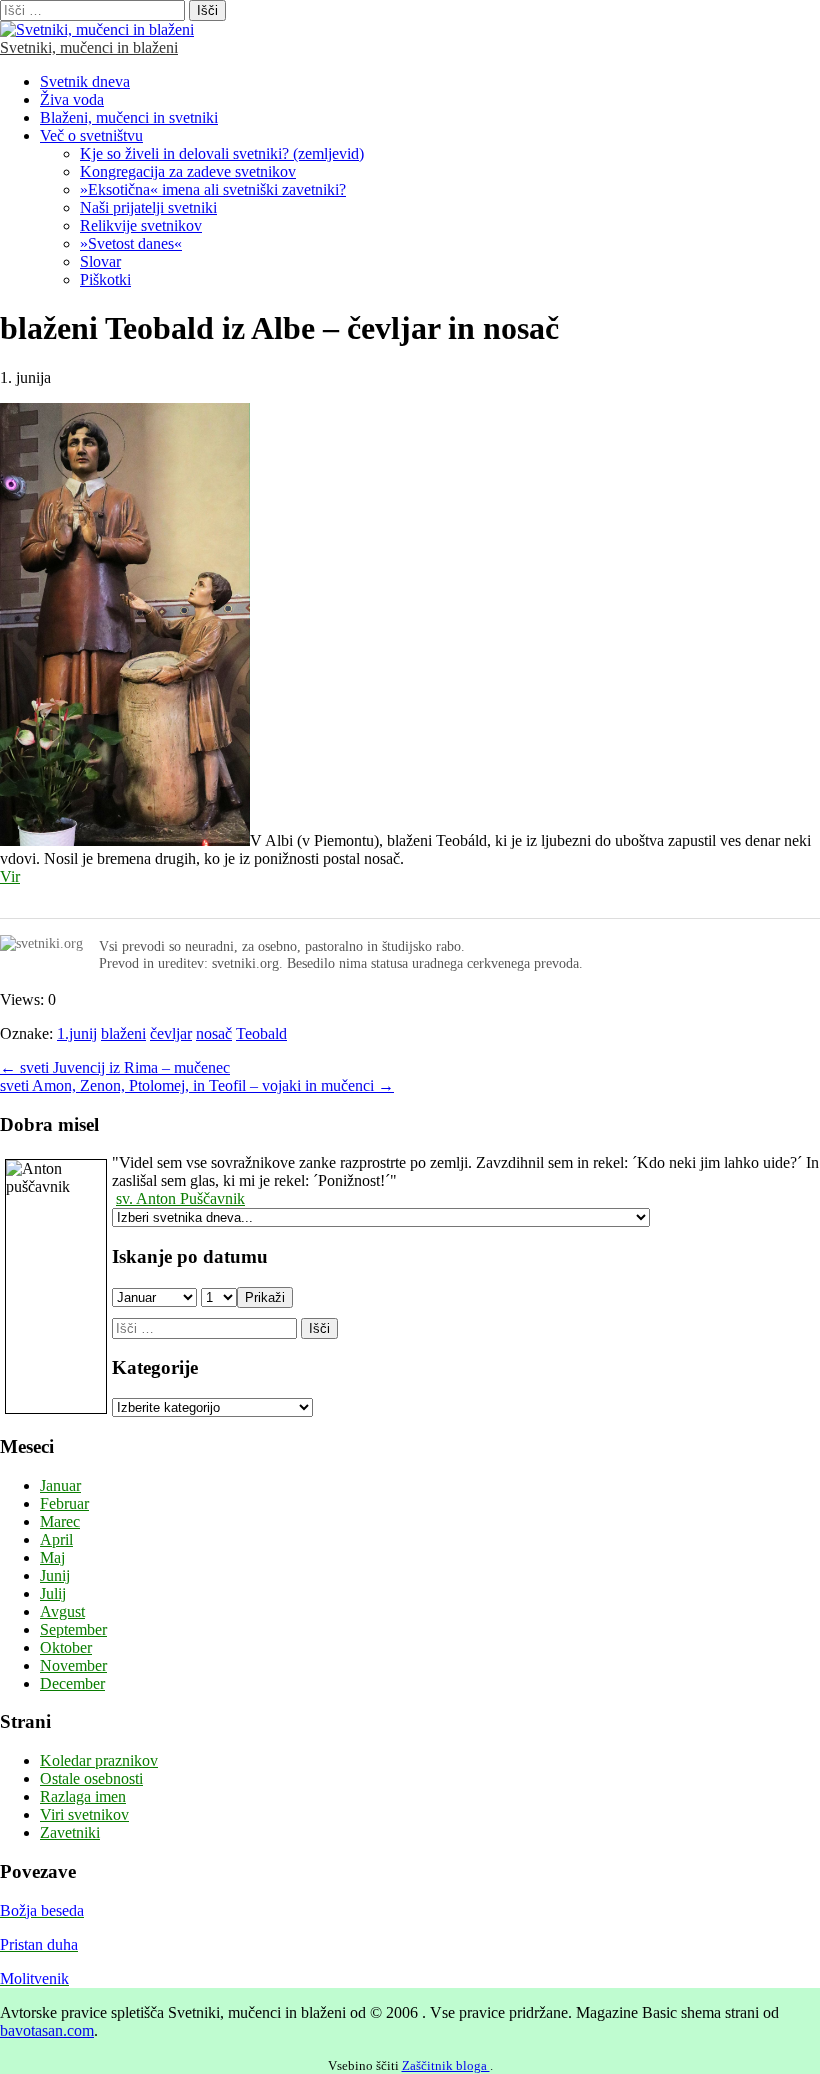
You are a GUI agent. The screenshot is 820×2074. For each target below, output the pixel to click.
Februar (64, 1503)
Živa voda (72, 99)
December (72, 1683)
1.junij (77, 1033)
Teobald (261, 1033)
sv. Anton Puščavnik (180, 1198)
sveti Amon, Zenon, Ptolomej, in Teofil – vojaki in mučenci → (197, 1085)
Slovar (100, 261)
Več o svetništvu (91, 135)
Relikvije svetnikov (141, 225)
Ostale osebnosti (91, 1778)
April (56, 1539)
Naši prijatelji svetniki (148, 207)
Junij (55, 1575)
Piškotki (105, 279)
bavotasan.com (47, 2030)
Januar (60, 1485)
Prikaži (265, 1297)
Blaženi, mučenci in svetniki (129, 117)
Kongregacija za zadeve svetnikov (188, 171)
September (73, 1629)
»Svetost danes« (131, 243)
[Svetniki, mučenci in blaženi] (97, 29)
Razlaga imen (83, 1796)
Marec (60, 1521)
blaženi (123, 1033)
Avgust (62, 1611)
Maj (52, 1557)
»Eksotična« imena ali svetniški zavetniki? (213, 189)
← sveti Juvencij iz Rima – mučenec (115, 1067)
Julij (53, 1593)
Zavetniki (70, 1832)
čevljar (171, 1033)
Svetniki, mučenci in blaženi (89, 47)
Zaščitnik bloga (446, 2065)
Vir (10, 876)
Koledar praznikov (99, 1760)
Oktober (66, 1647)
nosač (214, 1033)
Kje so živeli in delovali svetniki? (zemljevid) (222, 153)
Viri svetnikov (84, 1814)
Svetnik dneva (85, 81)
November (73, 1665)
